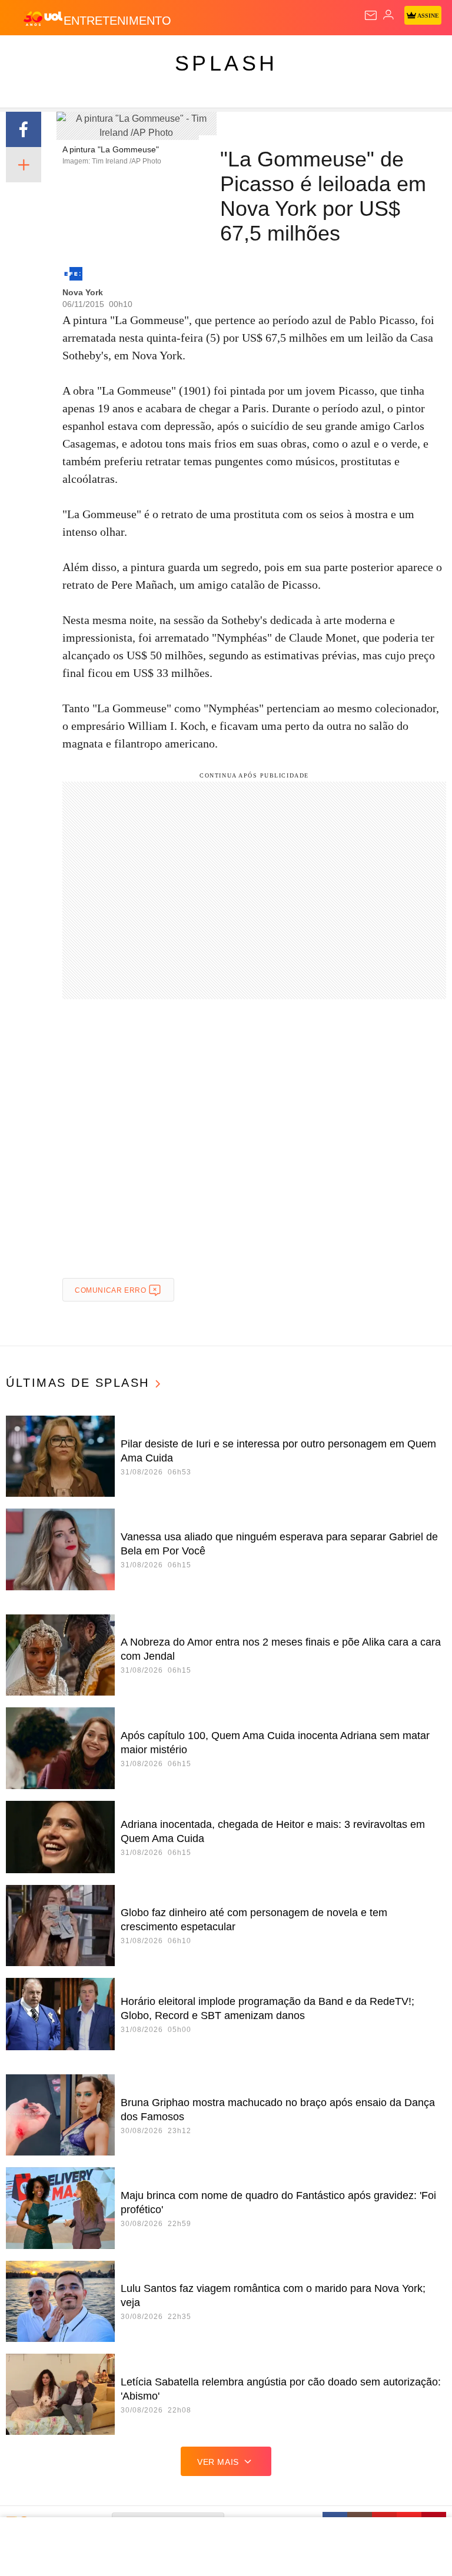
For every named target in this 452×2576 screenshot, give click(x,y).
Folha (354, 54)
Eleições (117, 54)
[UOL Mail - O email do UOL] (371, 15)
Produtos (27, 54)
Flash (73, 54)
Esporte (397, 54)
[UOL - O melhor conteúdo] (43, 18)
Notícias (166, 54)
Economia (309, 54)
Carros (259, 54)
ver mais (218, 2462)
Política (213, 54)
